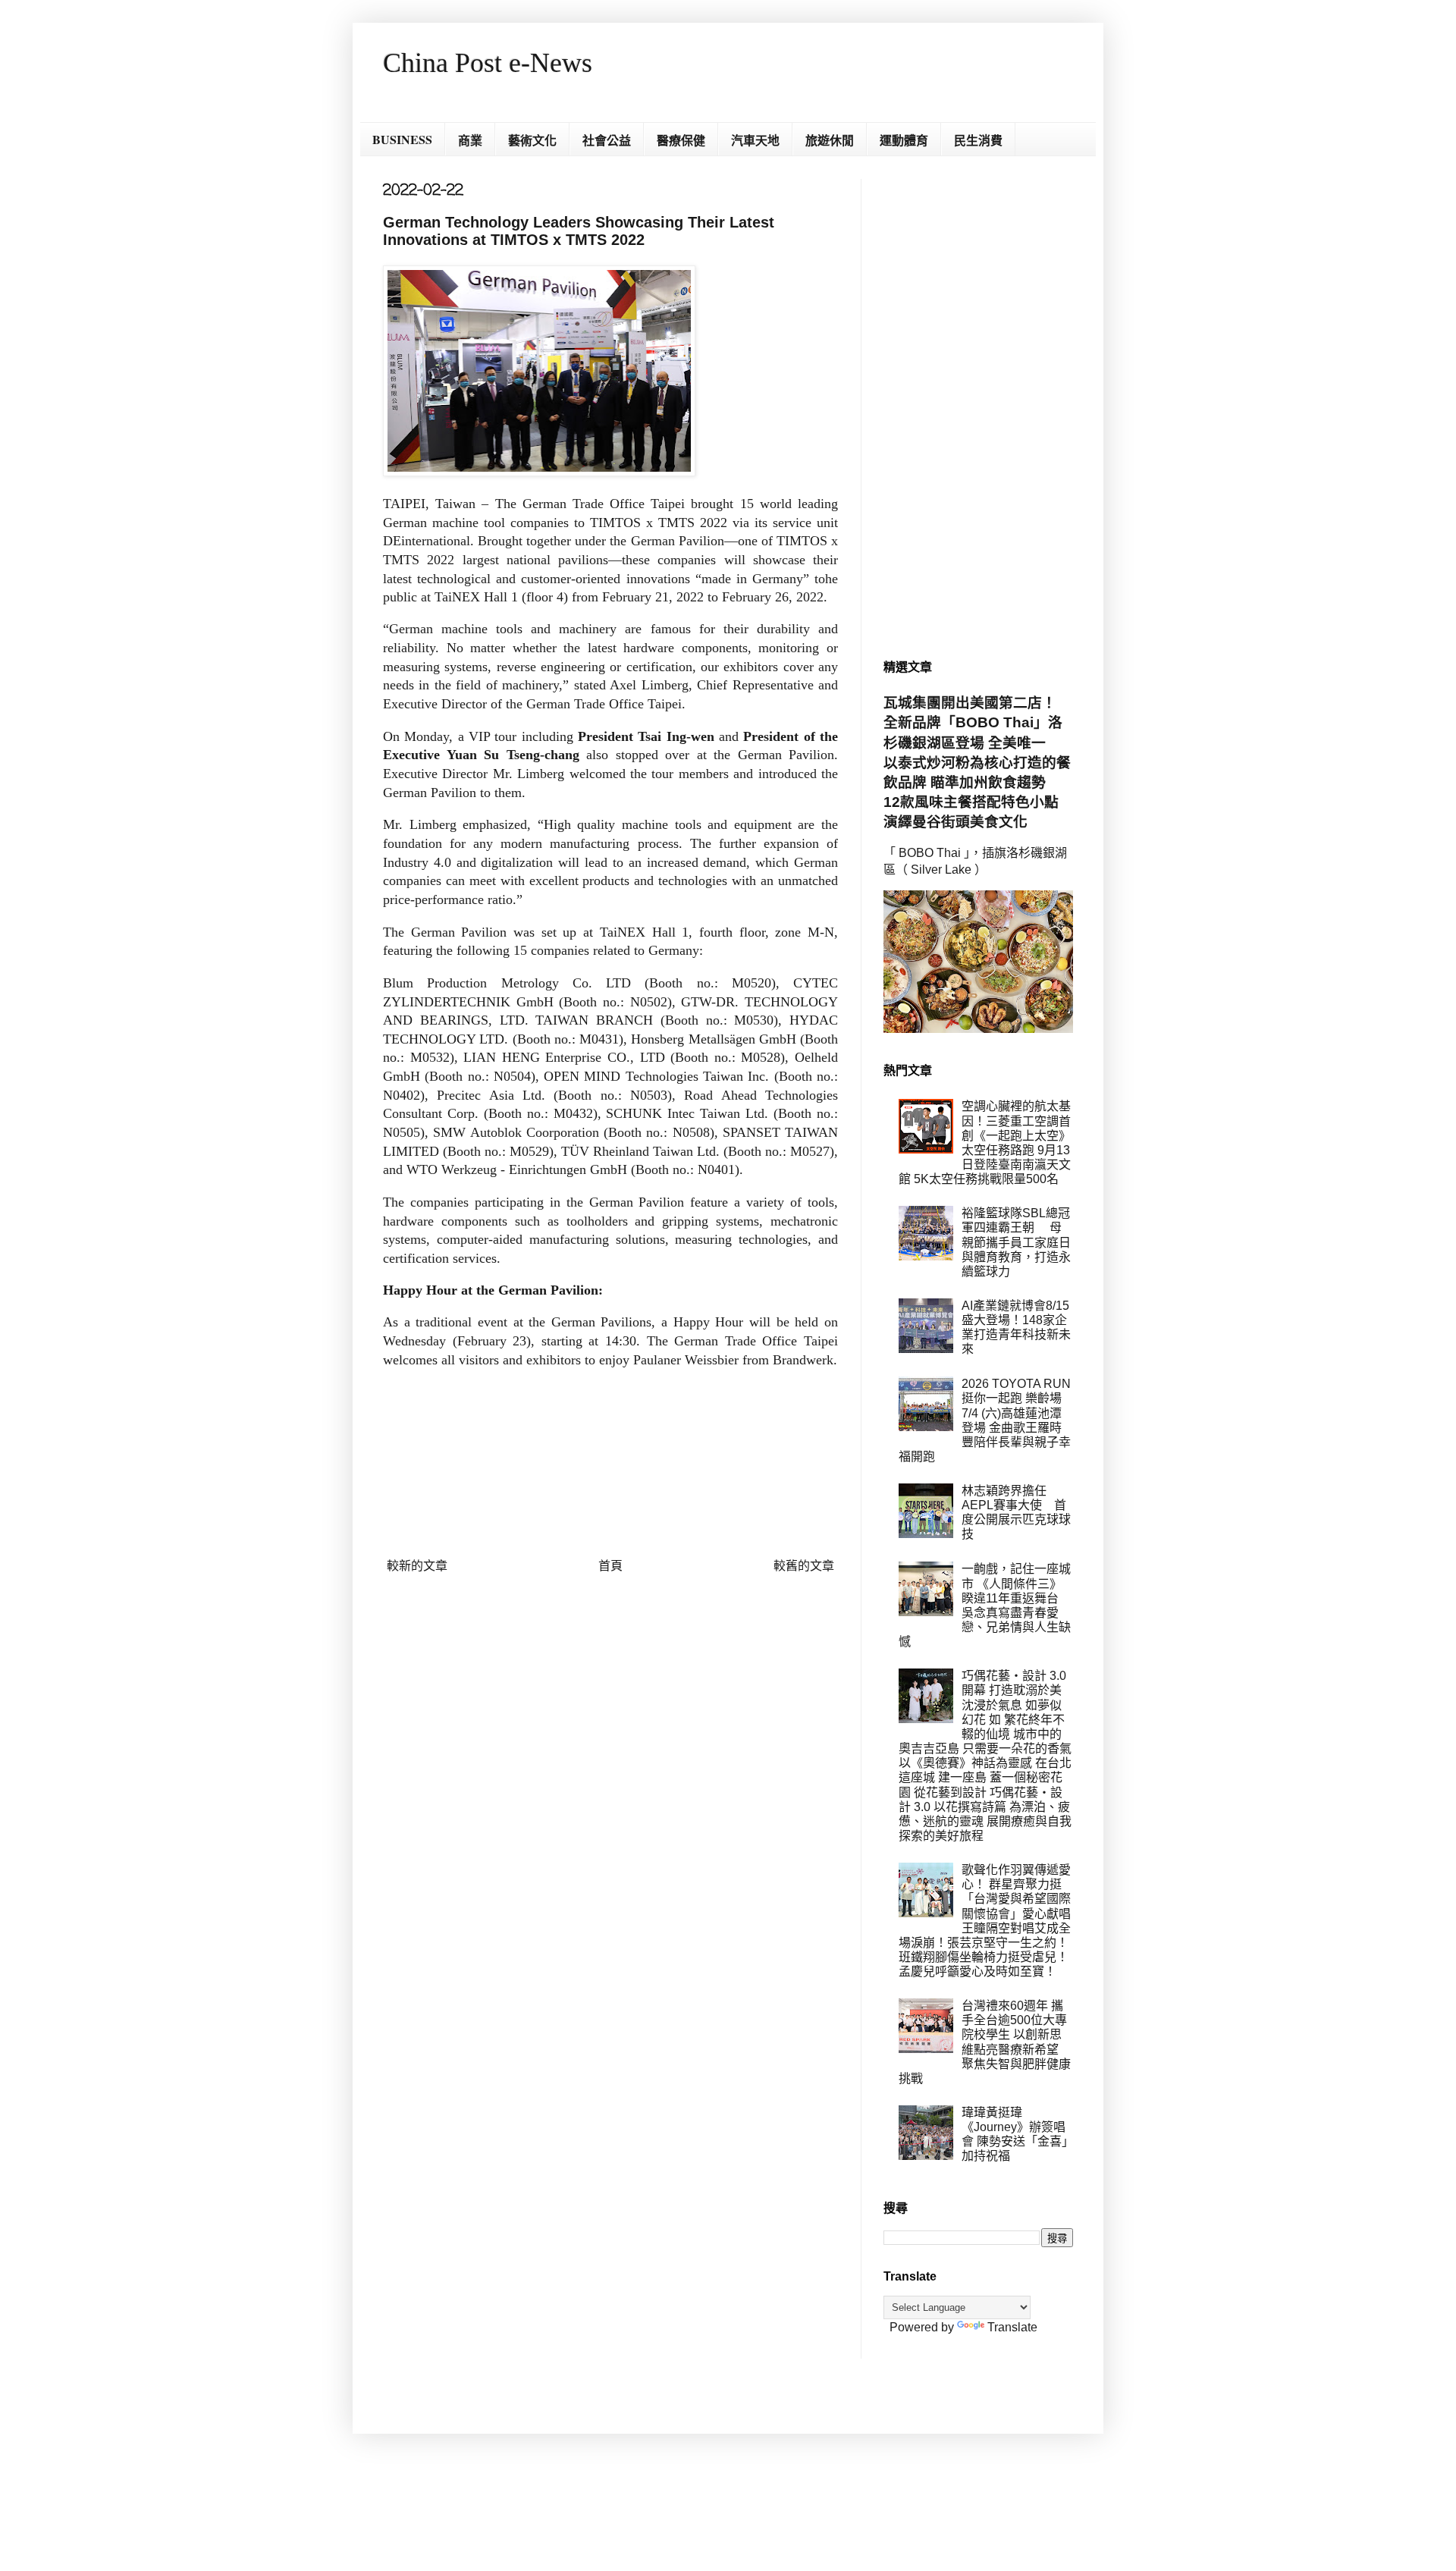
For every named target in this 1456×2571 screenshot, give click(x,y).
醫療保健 (681, 140)
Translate (1012, 2327)
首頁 (610, 1566)
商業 (470, 140)
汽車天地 (755, 140)
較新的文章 (417, 1566)
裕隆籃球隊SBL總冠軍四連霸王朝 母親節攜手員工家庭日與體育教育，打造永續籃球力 (1016, 1242)
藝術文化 (532, 140)
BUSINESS (402, 139)
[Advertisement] (978, 407)
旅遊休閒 (830, 140)
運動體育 (904, 140)
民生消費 (978, 140)
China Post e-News (488, 63)
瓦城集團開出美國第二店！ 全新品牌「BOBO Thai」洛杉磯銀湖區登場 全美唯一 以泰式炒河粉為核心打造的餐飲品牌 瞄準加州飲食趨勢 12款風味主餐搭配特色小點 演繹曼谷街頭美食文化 (978, 762)
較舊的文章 (804, 1566)
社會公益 (607, 140)
